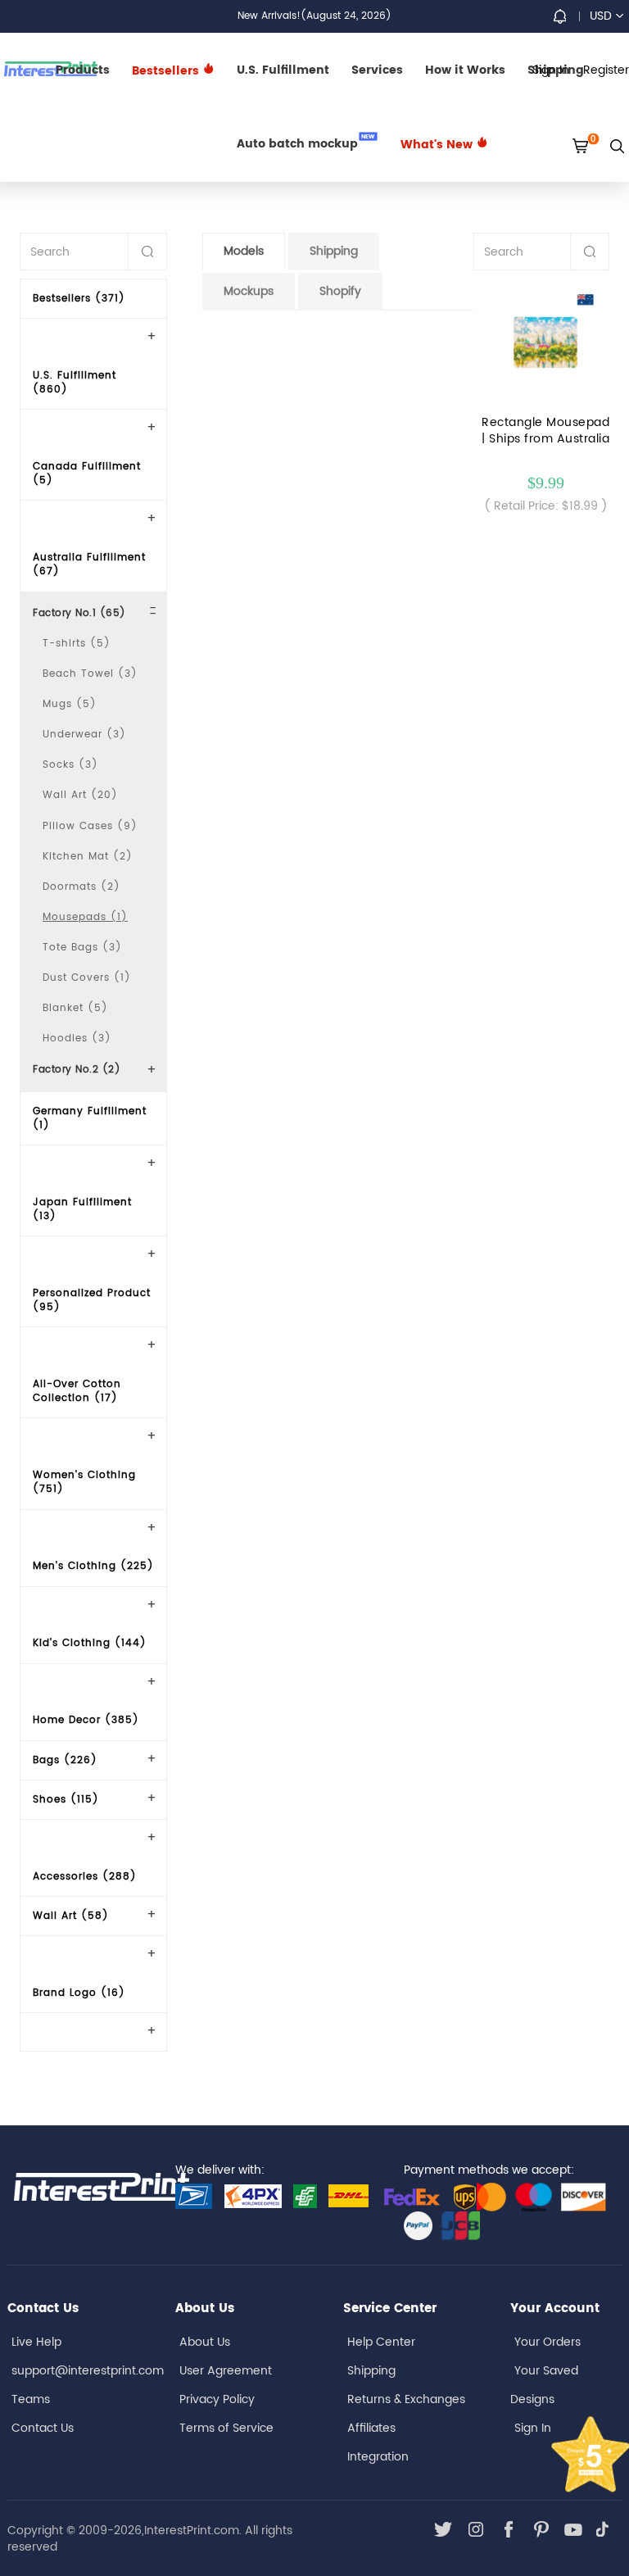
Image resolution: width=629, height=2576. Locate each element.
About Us (205, 2342)
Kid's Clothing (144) (90, 1643)
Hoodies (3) (77, 1039)
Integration (378, 2457)
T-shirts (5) (77, 644)
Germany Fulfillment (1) (90, 1118)
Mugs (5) (70, 704)
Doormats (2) (81, 887)
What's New (438, 145)
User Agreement (226, 2371)
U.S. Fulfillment (283, 70)
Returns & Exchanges (406, 2399)
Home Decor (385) (86, 1720)
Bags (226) (65, 1760)
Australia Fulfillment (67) (89, 565)
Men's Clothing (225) (93, 1566)
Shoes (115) (66, 1800)
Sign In (533, 2428)
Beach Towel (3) (90, 674)
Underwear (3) (84, 735)
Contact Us (43, 2428)
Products (83, 70)
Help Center (381, 2342)
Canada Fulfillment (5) (87, 474)
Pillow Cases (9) (90, 826)
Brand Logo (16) (79, 1993)
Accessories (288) (85, 1877)
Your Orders (548, 2342)
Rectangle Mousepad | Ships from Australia (545, 431)
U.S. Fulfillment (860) (75, 383)
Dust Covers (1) (87, 978)
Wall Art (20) (80, 795)
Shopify (340, 291)
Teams (31, 2399)
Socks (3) (70, 765)
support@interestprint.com (88, 2371)
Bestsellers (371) (79, 299)
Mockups (249, 291)
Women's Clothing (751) (84, 1482)
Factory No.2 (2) (77, 1070)
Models (244, 251)
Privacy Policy (217, 2399)
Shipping (334, 251)
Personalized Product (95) (92, 1300)
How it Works (465, 70)
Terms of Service (226, 2428)
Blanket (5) (75, 1008)
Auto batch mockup (306, 143)
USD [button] (601, 16)
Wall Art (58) (71, 1916)
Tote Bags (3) (82, 948)
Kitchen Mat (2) (88, 857)
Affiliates (371, 2428)
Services (377, 70)
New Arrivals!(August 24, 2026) (314, 16)
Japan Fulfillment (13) (82, 1209)
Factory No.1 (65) (79, 613)
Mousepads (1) (85, 917)
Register (606, 70)
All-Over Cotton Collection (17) (77, 1391)
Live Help (36, 2342)
